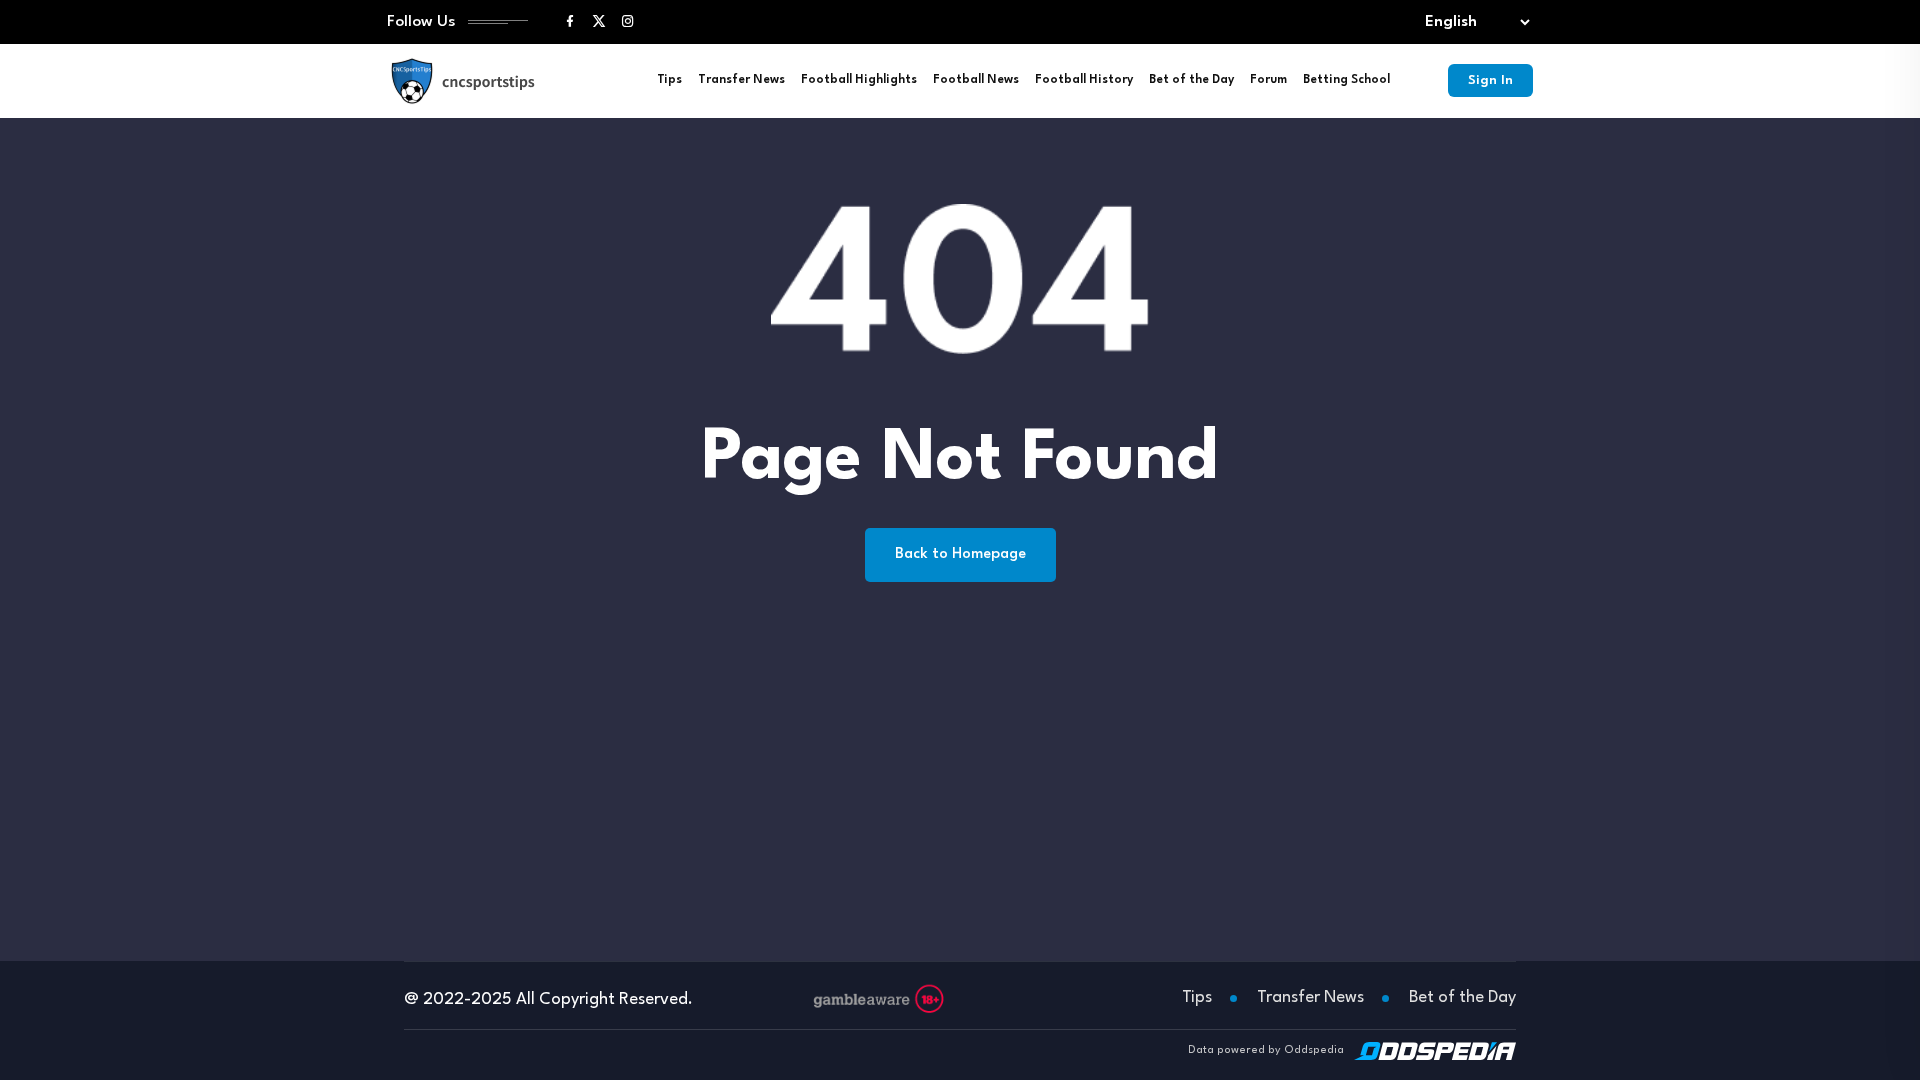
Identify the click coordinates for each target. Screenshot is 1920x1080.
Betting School (1346, 80)
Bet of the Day (1191, 80)
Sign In (1490, 80)
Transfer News (741, 80)
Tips (669, 80)
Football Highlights (859, 80)
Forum (1268, 80)
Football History (1084, 80)
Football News (976, 80)
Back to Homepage (960, 554)
